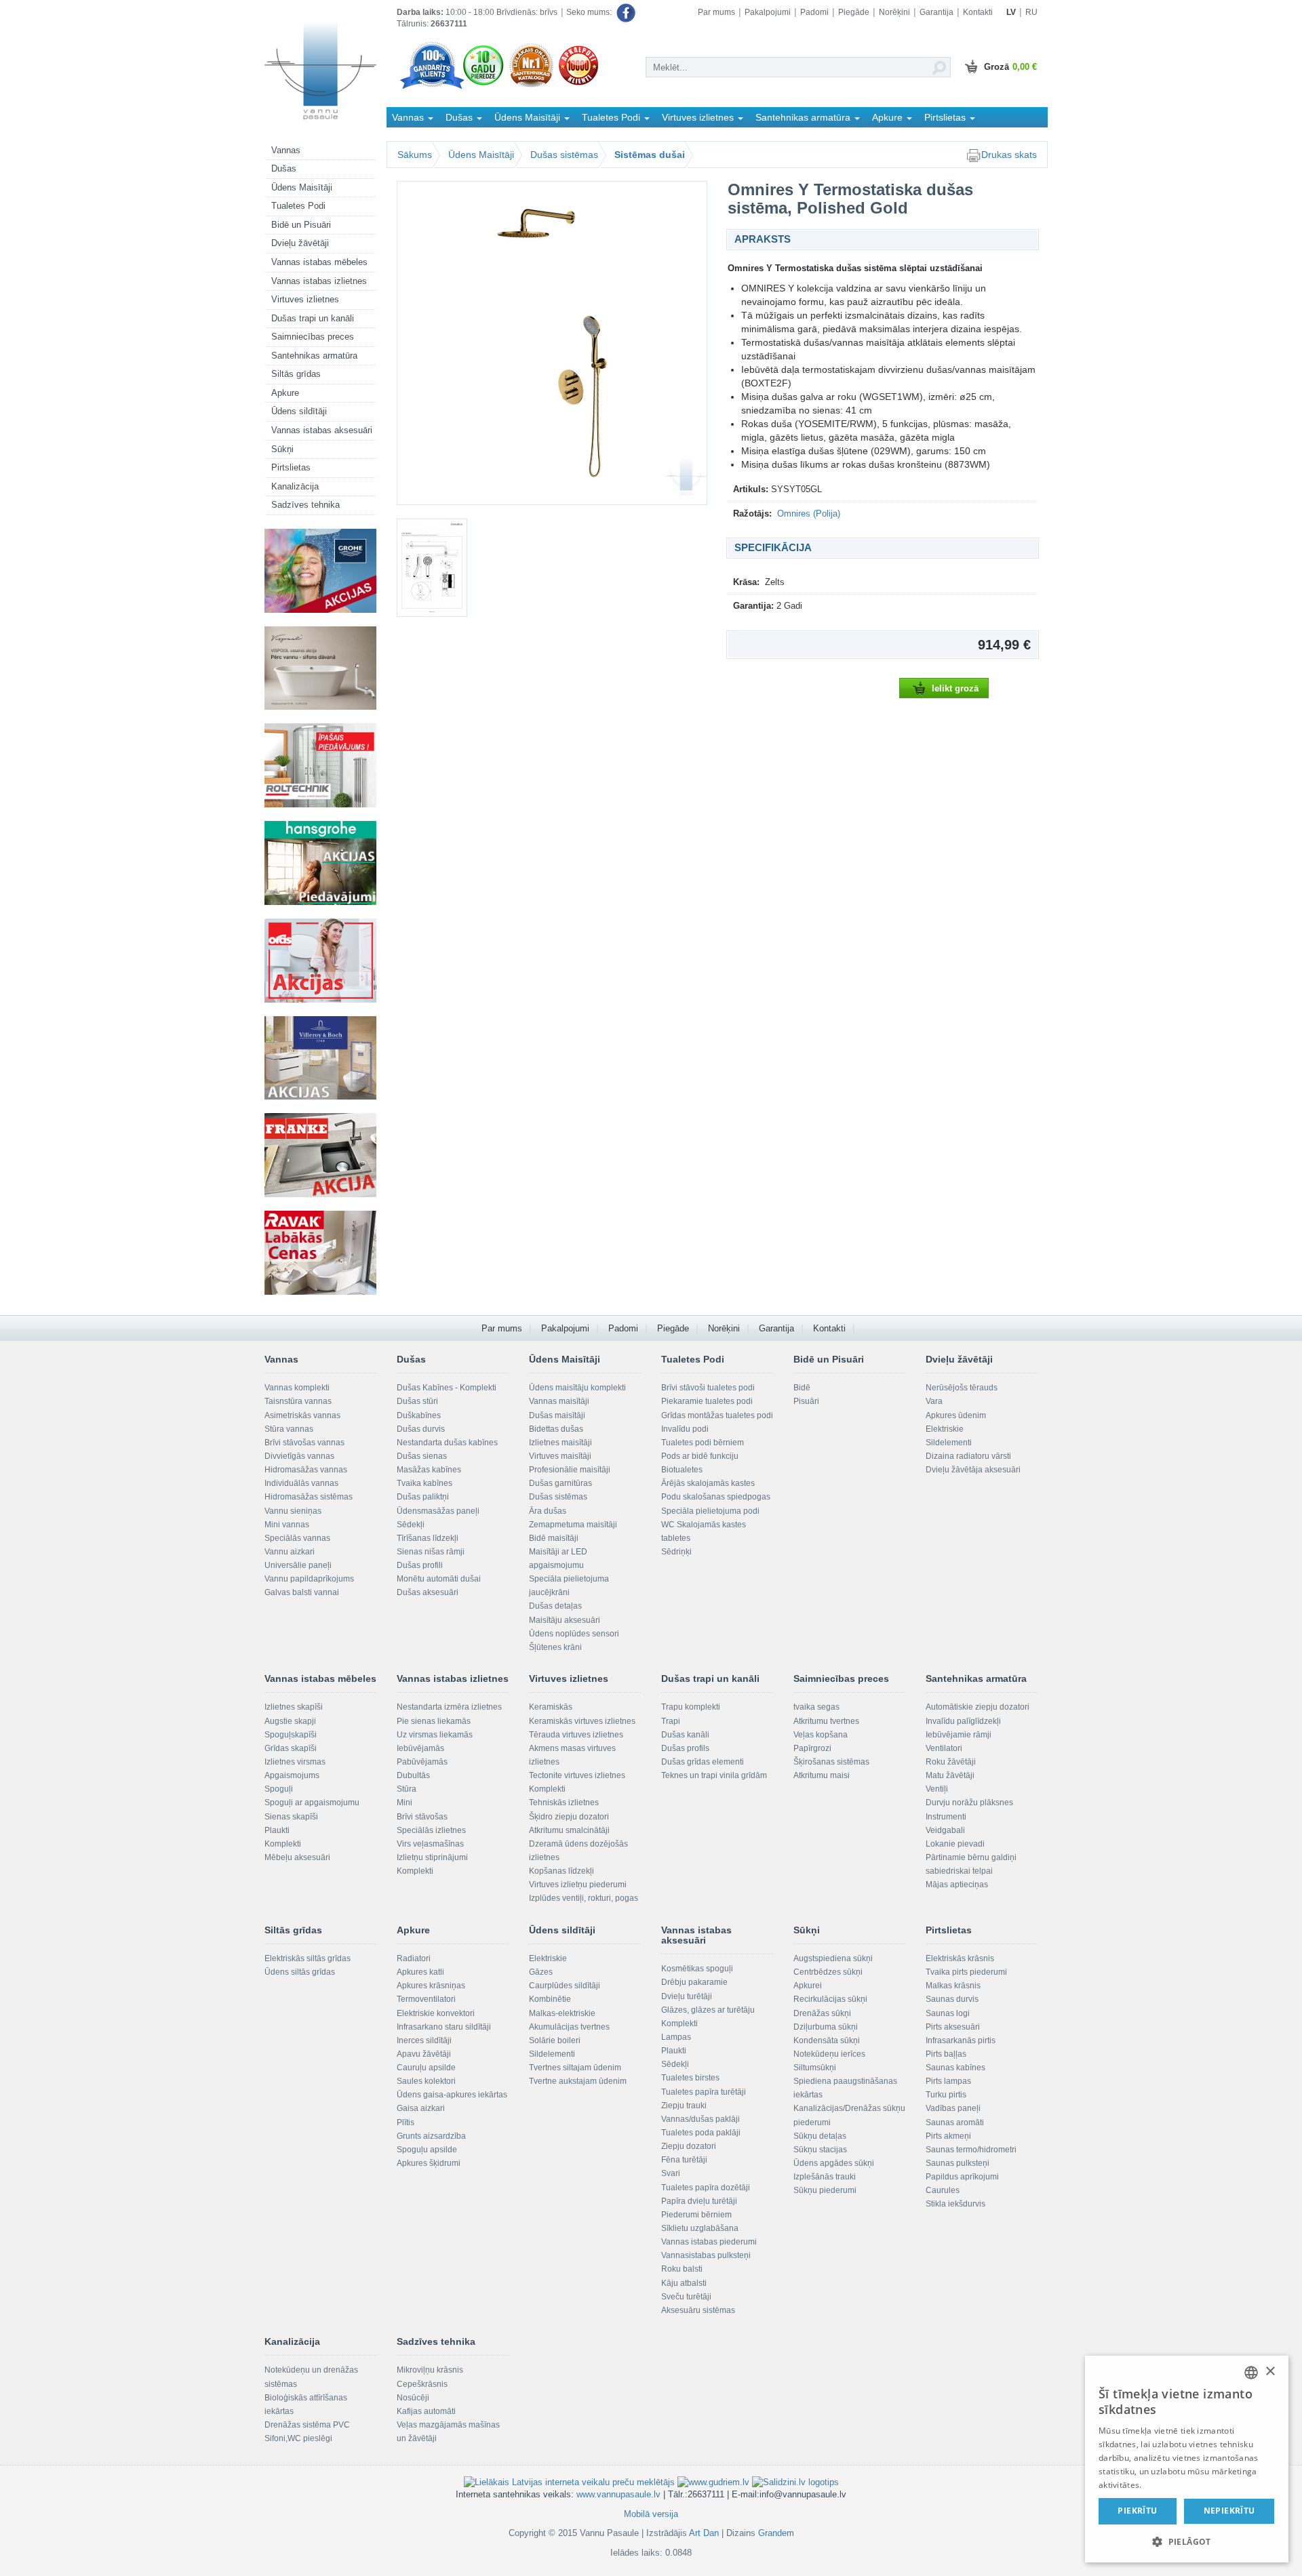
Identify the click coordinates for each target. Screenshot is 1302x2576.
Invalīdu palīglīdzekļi (963, 1721)
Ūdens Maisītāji (302, 187)
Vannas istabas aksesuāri (322, 430)
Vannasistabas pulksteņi (706, 2255)
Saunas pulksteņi (958, 2163)
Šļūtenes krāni (555, 1647)
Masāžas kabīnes (429, 1470)
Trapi (671, 1721)
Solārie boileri (555, 2040)
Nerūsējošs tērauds (962, 1388)
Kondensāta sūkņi (827, 2040)
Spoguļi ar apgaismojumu (312, 1803)
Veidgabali (945, 1830)
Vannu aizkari (290, 1552)
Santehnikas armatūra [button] (804, 117)
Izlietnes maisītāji (560, 1443)
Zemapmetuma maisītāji (573, 1525)
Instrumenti (946, 1817)
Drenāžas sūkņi (822, 2013)
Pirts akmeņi (948, 2136)
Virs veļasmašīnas (430, 1844)
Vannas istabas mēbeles (319, 262)
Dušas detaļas (555, 1606)
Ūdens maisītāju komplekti (577, 1388)
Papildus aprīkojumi (962, 2177)
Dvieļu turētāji (687, 1996)
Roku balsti (682, 2269)
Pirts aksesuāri (953, 2027)
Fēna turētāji (684, 2160)
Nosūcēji (413, 2398)
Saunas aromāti (955, 2122)
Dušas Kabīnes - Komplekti (447, 1388)
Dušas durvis (421, 1429)
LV (1011, 12)
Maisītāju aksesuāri (565, 1620)
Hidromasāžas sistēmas (309, 1497)
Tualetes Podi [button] (612, 117)
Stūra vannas (289, 1429)
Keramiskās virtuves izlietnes (582, 1721)
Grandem (776, 2533)
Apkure (285, 393)
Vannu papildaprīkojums (309, 1579)
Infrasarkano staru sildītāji (444, 2027)
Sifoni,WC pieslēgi (298, 2438)
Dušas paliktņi (423, 1497)
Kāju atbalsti (684, 2283)
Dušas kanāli (685, 1735)
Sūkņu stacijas (820, 2150)
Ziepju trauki (684, 2106)
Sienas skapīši (291, 1817)
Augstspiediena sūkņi (833, 1958)
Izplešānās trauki (825, 2177)
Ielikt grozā (955, 688)
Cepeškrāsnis (422, 2384)
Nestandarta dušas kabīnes (447, 1443)
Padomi (814, 12)
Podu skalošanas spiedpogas (716, 1497)
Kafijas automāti (426, 2411)
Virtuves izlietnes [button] (699, 117)
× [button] (1270, 2372)
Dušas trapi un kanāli (313, 318)
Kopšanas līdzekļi (561, 1871)
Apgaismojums (292, 1775)
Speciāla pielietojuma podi (710, 1511)
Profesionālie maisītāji (570, 1470)
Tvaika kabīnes (425, 1483)
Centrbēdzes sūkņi (828, 1972)
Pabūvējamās (422, 1762)
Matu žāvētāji (950, 1775)
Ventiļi (937, 1789)
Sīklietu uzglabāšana (700, 2228)
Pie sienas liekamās (434, 1721)
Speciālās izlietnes (431, 1830)
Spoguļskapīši (291, 1735)
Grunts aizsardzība (431, 2136)
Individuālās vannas (301, 1483)
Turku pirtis (946, 2095)
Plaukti (277, 1830)
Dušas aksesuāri (428, 1592)
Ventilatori (944, 1748)
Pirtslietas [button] (946, 117)
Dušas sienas (422, 1456)
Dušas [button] (460, 117)
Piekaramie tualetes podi (707, 1401)
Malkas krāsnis (953, 1986)
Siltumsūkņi (815, 2068)
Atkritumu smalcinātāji (569, 1830)
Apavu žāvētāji (424, 2054)
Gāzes (541, 1972)
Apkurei (808, 1986)
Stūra (407, 1789)
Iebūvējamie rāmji (959, 1735)
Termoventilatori (426, 1999)
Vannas (286, 150)
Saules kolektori (426, 2081)
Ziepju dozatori (689, 2146)
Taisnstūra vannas (298, 1401)
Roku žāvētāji (951, 1762)
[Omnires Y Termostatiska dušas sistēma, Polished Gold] (552, 343)
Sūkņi (282, 449)
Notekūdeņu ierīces (829, 2054)
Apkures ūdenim (956, 1415)
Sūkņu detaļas (820, 2136)
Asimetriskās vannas (302, 1415)
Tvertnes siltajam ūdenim (575, 2068)
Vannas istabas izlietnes (319, 281)
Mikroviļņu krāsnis (430, 2370)
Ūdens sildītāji (299, 411)
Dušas (284, 168)
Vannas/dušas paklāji (701, 2119)
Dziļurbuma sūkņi (826, 2027)
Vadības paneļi (953, 2108)
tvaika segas (816, 1707)
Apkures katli (420, 1972)
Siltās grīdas (296, 374)
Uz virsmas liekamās (435, 1735)
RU (1031, 12)
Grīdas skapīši (291, 1748)
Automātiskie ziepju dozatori (978, 1707)
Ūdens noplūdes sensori (574, 1634)
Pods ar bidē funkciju (700, 1456)
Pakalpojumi (768, 12)
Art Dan (705, 2533)
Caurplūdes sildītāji (565, 1986)
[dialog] (1187, 2459)
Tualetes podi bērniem (703, 1443)
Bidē (802, 1388)
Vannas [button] (409, 117)
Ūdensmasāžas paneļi (438, 1511)
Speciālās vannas (297, 1538)
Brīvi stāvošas (422, 1817)
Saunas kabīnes (955, 2068)
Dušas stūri (417, 1401)
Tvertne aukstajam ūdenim (578, 2081)
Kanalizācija (295, 486)
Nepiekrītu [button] (1229, 2511)
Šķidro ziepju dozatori (569, 1817)
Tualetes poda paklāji (701, 2133)
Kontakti (978, 12)
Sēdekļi (411, 1525)
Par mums (716, 12)
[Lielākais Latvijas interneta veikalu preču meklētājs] (569, 2481)
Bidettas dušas (556, 1429)
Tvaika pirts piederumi (966, 1972)
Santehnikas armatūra (314, 356)
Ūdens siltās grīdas (300, 1972)
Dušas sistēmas (564, 155)
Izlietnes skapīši (294, 1707)
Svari (671, 2173)
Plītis (406, 2122)
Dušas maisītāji (557, 1415)
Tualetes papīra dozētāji (706, 2188)
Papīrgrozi (812, 1748)
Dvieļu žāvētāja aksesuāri (973, 1470)
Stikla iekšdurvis (955, 2204)
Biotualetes (682, 1470)
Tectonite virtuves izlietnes (577, 1775)
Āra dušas (548, 1511)
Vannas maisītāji (559, 1401)
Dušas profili (420, 1565)
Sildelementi (949, 1443)
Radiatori (414, 1958)
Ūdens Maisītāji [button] (529, 117)
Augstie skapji (290, 1721)
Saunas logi (948, 2013)
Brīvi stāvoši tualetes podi (708, 1388)
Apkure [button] (889, 117)
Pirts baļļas (946, 2054)
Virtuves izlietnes (305, 299)
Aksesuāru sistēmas (698, 2310)
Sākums (415, 155)
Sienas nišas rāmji (431, 1552)
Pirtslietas (291, 467)
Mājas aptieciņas (957, 1885)
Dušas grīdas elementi (703, 1762)
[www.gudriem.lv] (713, 2481)
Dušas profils (685, 1748)
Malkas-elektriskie (562, 2013)
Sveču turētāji (686, 2297)
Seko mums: (590, 12)
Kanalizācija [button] (419, 137)
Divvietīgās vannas (299, 1456)
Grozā (1010, 67)
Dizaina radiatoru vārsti (968, 1456)
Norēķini (894, 12)
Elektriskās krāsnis (960, 1958)
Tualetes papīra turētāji (704, 2092)
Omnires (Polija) (809, 514)
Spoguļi (279, 1789)
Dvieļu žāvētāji (300, 243)
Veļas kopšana (821, 1735)
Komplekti (283, 1844)
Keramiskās (551, 1707)
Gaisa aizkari (421, 2108)
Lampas (676, 2037)
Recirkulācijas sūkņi (830, 1999)
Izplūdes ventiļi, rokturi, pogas (584, 1898)
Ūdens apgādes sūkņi (834, 2163)
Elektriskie (945, 1429)
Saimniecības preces (313, 337)
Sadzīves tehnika (305, 505)
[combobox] (1251, 2373)
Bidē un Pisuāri (301, 225)
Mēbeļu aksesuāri (297, 1857)
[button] (1187, 2541)
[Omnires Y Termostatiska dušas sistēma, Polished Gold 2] (441, 568)
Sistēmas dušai (650, 155)
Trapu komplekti (691, 1707)
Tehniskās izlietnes (564, 1803)
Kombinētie (550, 1999)
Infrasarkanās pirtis (961, 2040)
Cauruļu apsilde (426, 2068)
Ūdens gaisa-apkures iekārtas (452, 2095)
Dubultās (413, 1775)
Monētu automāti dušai (439, 1579)
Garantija (936, 12)
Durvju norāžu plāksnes (969, 1803)
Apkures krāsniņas (431, 1986)
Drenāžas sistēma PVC (307, 2425)
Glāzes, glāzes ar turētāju (708, 2010)
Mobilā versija (651, 2514)
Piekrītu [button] (1137, 2511)
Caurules (943, 2190)
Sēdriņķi (676, 1552)
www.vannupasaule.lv (618, 2494)
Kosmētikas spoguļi (697, 1969)
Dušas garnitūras (560, 1483)
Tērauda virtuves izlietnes (576, 1735)
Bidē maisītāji (554, 1538)
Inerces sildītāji (424, 2040)
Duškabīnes (419, 1415)
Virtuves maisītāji (560, 1456)
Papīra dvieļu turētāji (699, 2201)
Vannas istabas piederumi (709, 2242)
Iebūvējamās (420, 1748)
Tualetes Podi (298, 206)
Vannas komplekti (297, 1388)
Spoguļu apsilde (427, 2150)
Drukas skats (1009, 155)
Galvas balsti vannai (302, 1592)
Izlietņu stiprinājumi (432, 1857)
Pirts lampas (948, 2081)
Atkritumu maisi (822, 1775)
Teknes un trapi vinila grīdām (714, 1775)
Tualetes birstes (690, 2078)
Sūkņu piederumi (825, 2190)
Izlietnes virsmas (295, 1762)
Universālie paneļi (298, 1565)
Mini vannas (287, 1525)
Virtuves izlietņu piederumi (578, 1885)
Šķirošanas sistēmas (831, 1762)
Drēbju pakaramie (694, 1982)
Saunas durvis (952, 1999)
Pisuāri (806, 1401)
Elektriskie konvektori (436, 2013)
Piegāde (854, 12)
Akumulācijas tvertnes (569, 2027)
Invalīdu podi (685, 1429)
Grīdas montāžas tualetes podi (717, 1415)
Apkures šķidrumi (429, 2163)
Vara (934, 1401)
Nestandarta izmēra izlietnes (449, 1707)
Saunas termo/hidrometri (971, 2150)
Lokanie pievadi (955, 1844)
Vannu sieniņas (293, 1511)
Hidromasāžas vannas (306, 1470)
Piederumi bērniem (696, 2215)
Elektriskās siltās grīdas (308, 1958)
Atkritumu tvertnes (826, 1721)
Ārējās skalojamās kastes (708, 1483)
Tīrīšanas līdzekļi (428, 1538)
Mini (405, 1803)
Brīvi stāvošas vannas (304, 1443)
